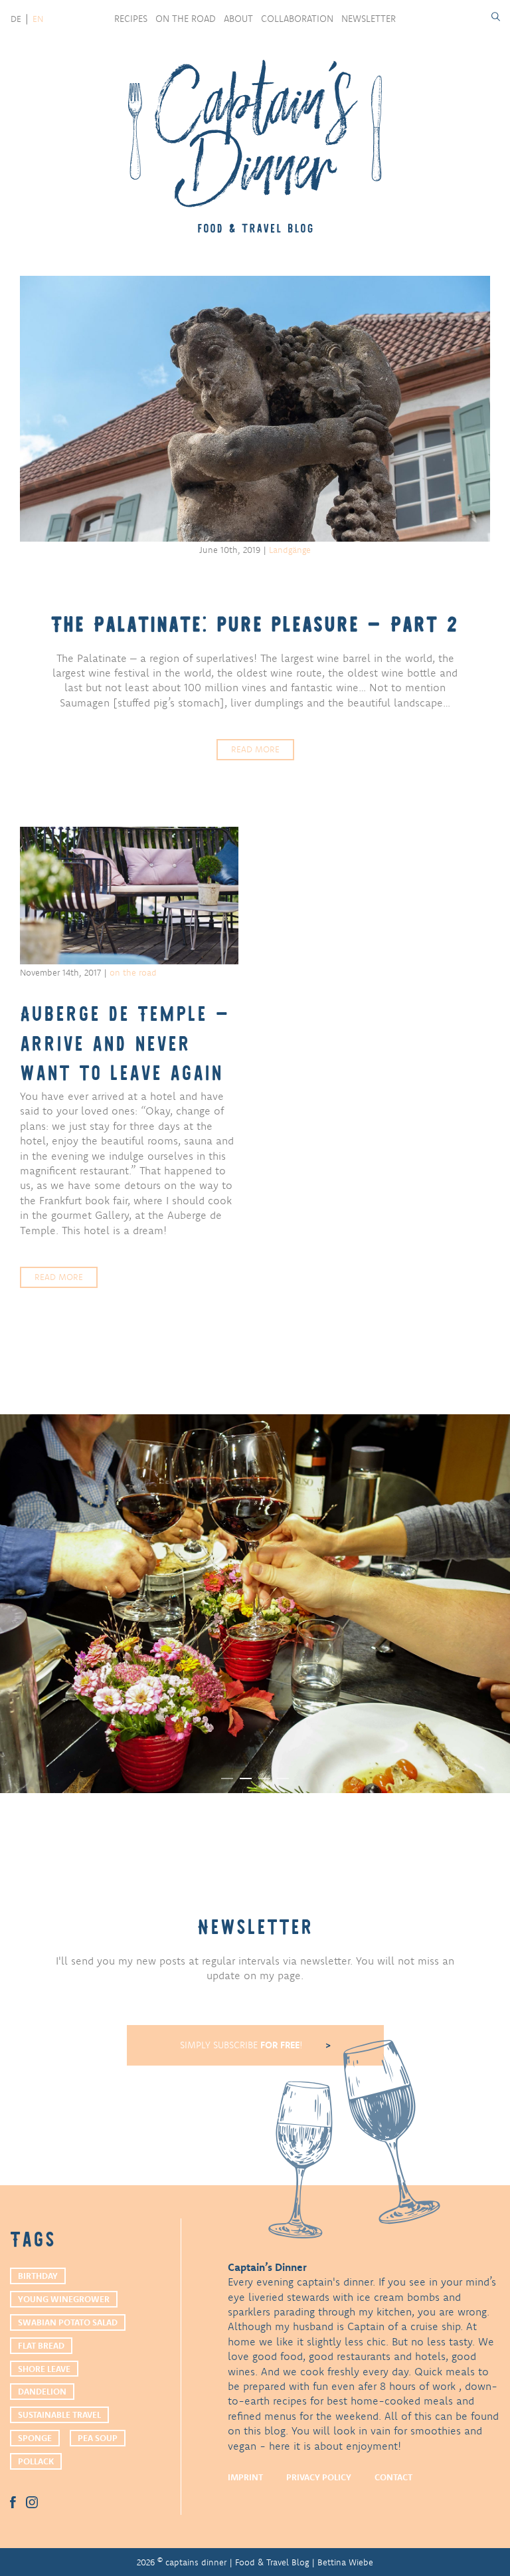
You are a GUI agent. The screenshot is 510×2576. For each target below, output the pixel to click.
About (238, 19)
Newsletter (369, 19)
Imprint (245, 2477)
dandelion (42, 2391)
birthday (38, 2276)
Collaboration (297, 19)
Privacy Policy (319, 2477)
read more (255, 749)
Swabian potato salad (68, 2322)
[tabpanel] (255, 1604)
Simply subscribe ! (243, 2045)
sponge (35, 2438)
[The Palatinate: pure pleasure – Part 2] (255, 409)
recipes (131, 19)
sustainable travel (59, 2415)
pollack (36, 2461)
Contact (393, 2477)
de (16, 19)
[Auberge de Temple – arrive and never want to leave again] (129, 896)
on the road (186, 19)
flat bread (41, 2345)
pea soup (98, 2438)
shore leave (44, 2369)
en (38, 19)
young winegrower (64, 2299)
